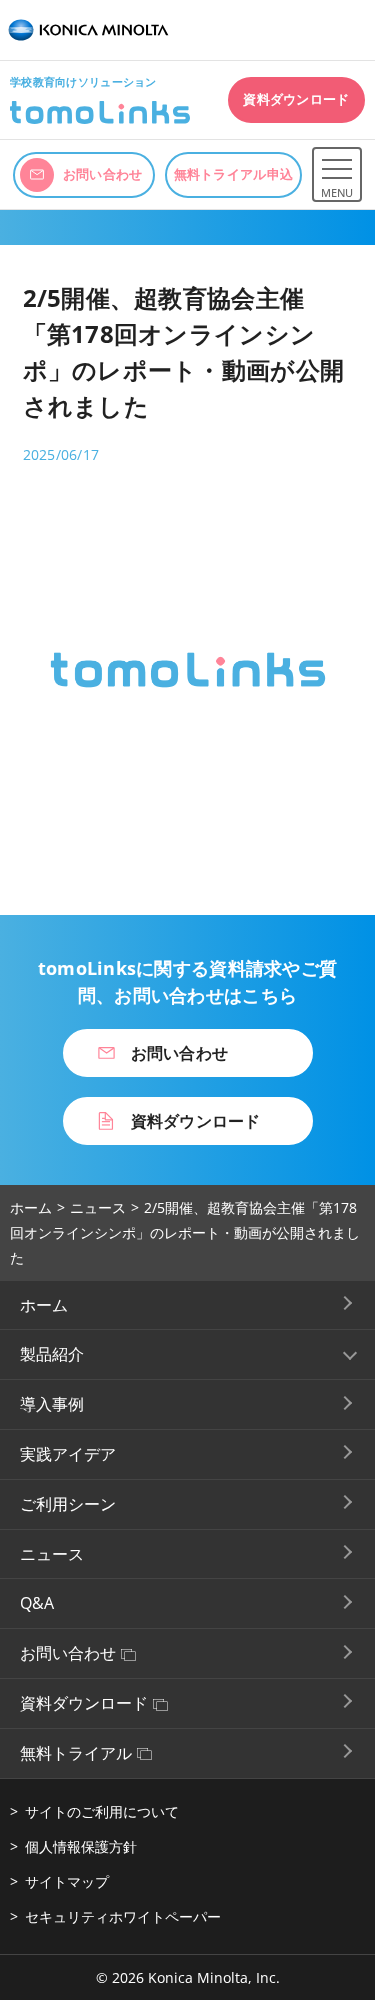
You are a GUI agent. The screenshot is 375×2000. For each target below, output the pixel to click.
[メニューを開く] (337, 168)
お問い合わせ (68, 1653)
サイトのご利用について (102, 1811)
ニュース (98, 1207)
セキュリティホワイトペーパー (123, 1916)
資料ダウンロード (84, 1703)
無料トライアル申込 (234, 174)
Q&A (37, 1603)
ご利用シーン (68, 1504)
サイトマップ (67, 1881)
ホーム (31, 1207)
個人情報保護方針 (81, 1846)
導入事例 (52, 1404)
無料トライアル (76, 1753)
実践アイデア (68, 1454)
